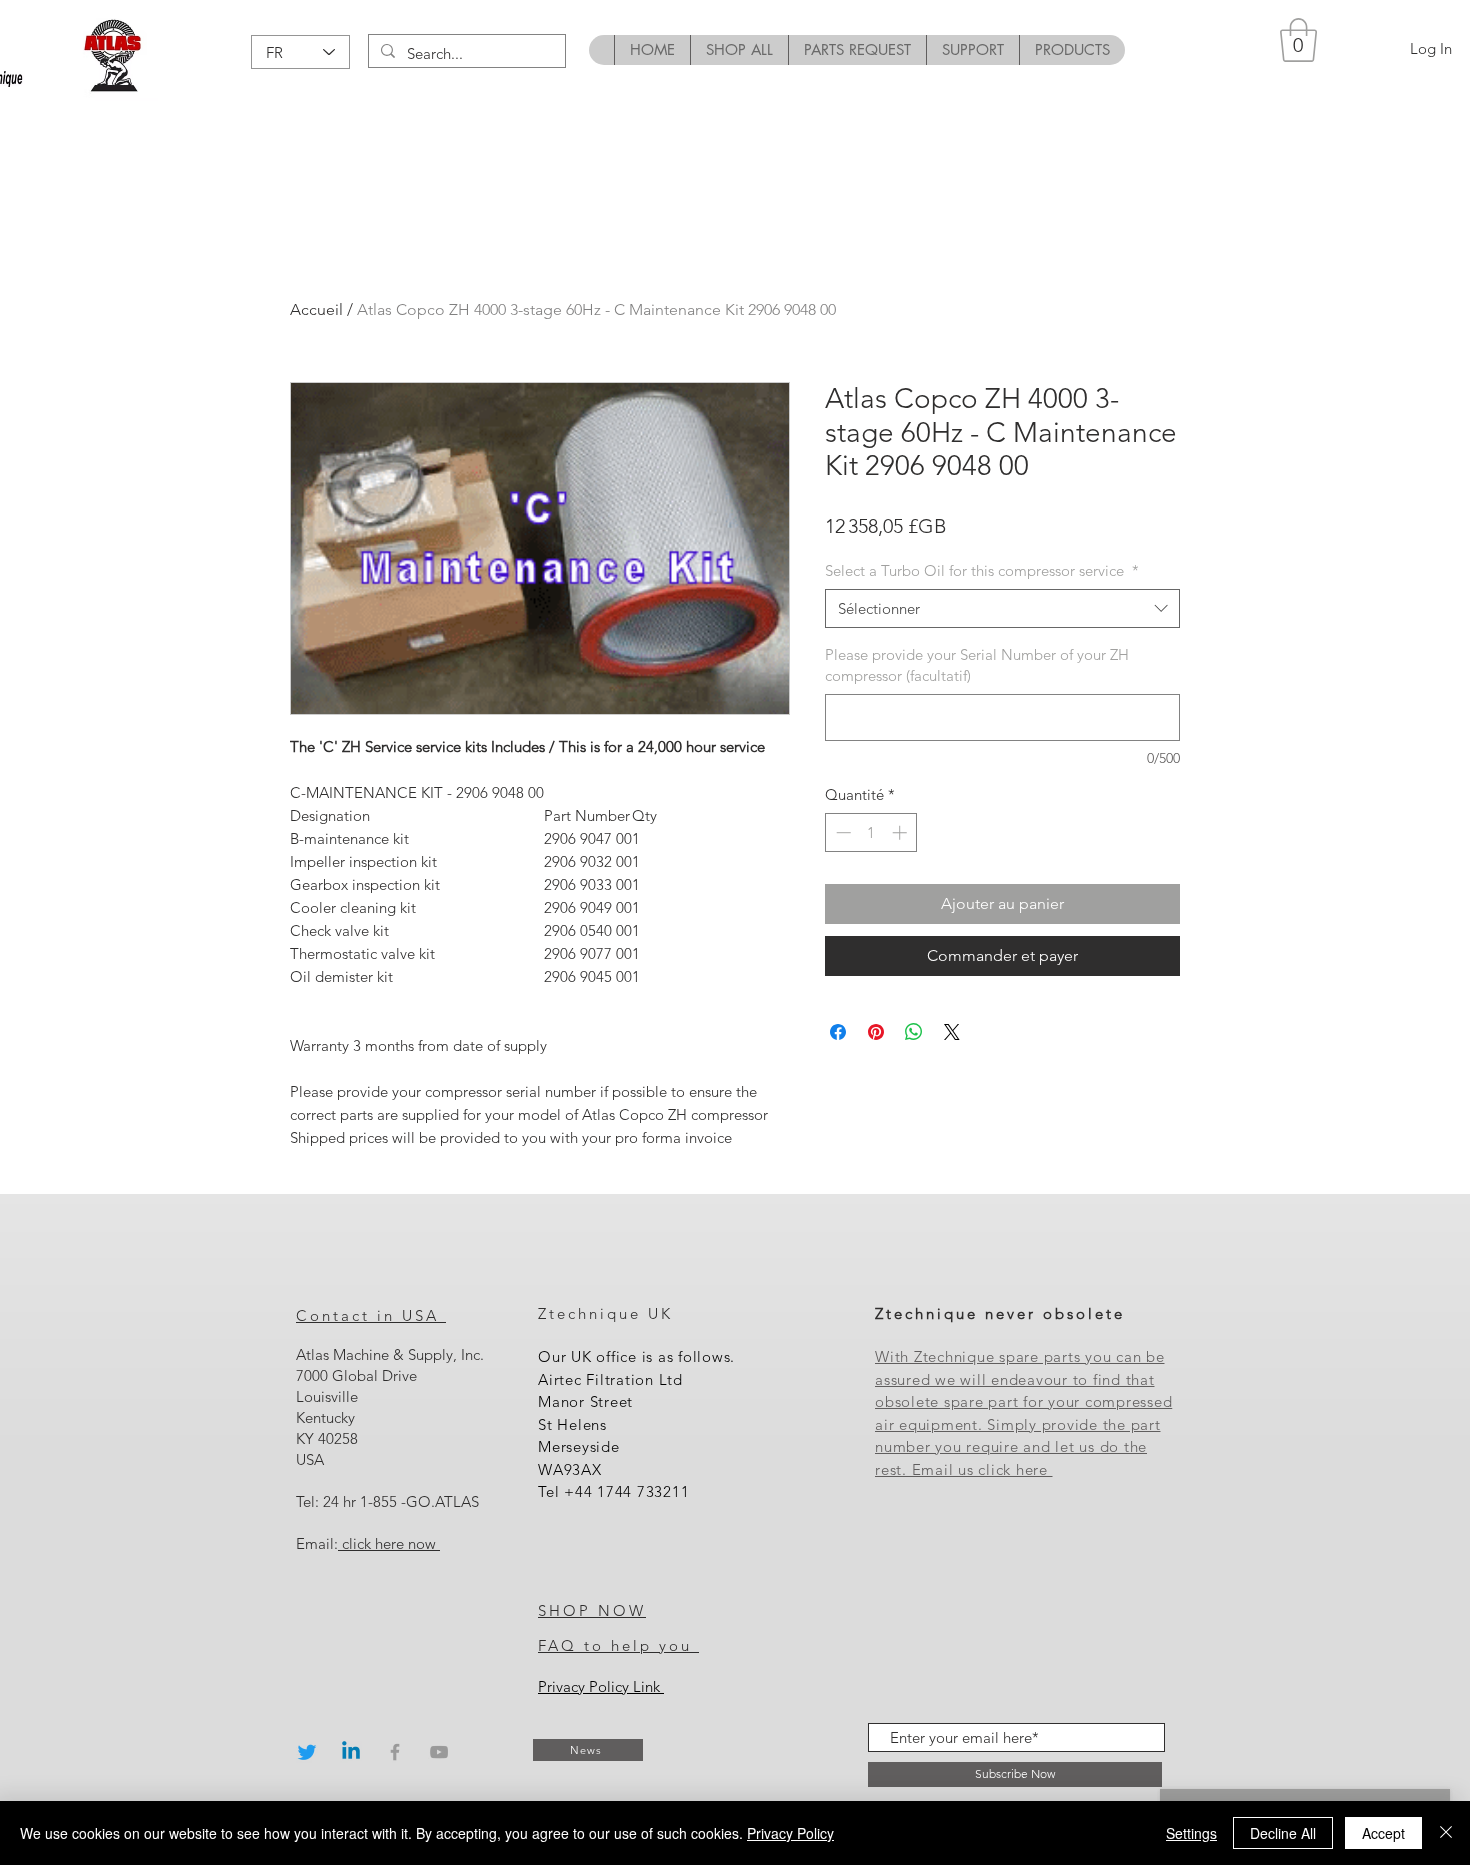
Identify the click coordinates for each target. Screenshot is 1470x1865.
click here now (389, 1543)
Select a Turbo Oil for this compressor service (982, 570)
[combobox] (1002, 608)
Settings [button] (1191, 1833)
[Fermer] (1446, 1833)
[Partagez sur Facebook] (838, 1032)
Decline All (1283, 1833)
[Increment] (901, 832)
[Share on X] (952, 1032)
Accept (1383, 1833)
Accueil (316, 309)
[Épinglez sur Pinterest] (876, 1032)
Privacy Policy (790, 1833)
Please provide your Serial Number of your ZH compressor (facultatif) (977, 665)
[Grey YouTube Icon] (439, 1752)
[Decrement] (841, 832)
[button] (1298, 40)
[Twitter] (307, 1752)
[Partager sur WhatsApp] (914, 1032)
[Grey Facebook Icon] (395, 1752)
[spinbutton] (871, 832)
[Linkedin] (351, 1752)
